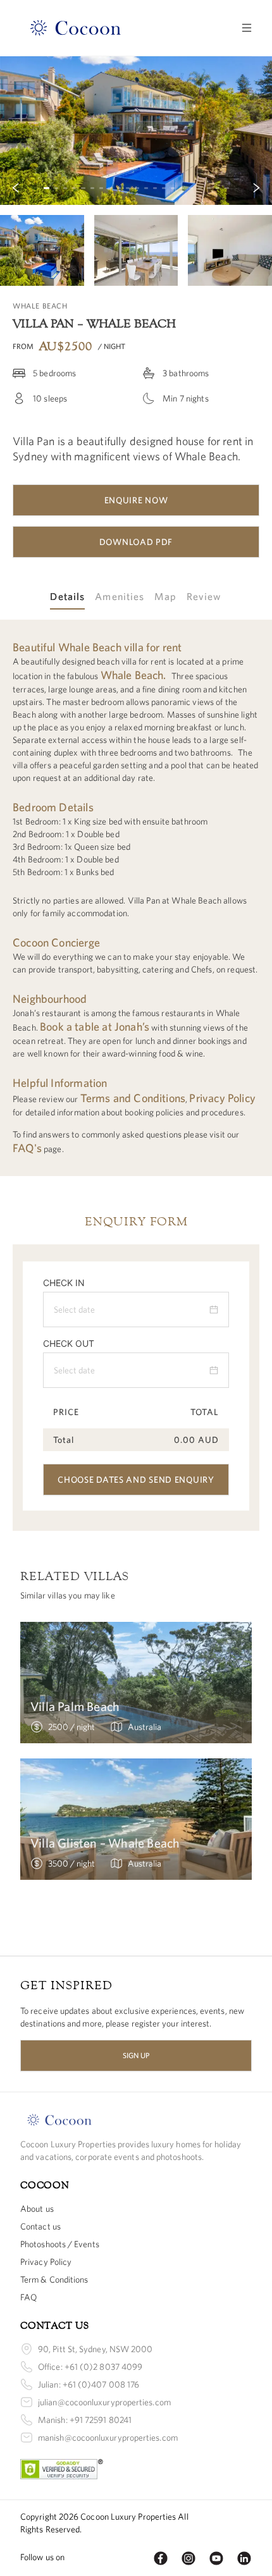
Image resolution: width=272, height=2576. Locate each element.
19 (209, 188)
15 (173, 188)
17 (191, 188)
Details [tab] (67, 596)
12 (146, 188)
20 (218, 188)
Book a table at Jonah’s (95, 1027)
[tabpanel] (136, 898)
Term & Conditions (54, 2279)
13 (155, 188)
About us (37, 2209)
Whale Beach (132, 675)
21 (226, 188)
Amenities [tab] (120, 596)
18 (200, 188)
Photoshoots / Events (60, 2244)
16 (182, 188)
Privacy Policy (46, 2262)
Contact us (40, 2226)
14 (164, 188)
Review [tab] (204, 596)
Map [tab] (165, 596)
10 (128, 188)
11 (137, 188)
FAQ (28, 2297)
